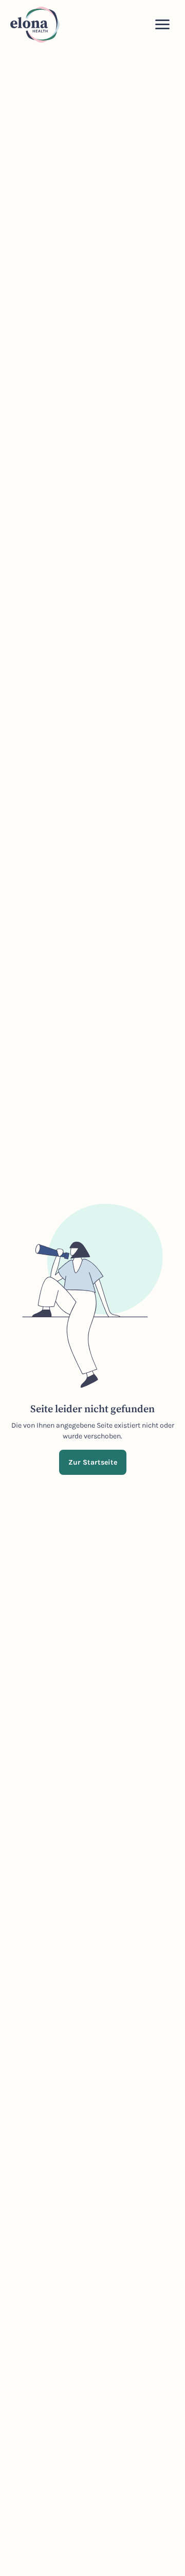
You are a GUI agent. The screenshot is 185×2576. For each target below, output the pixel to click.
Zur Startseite (93, 1462)
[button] (162, 25)
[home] (35, 25)
